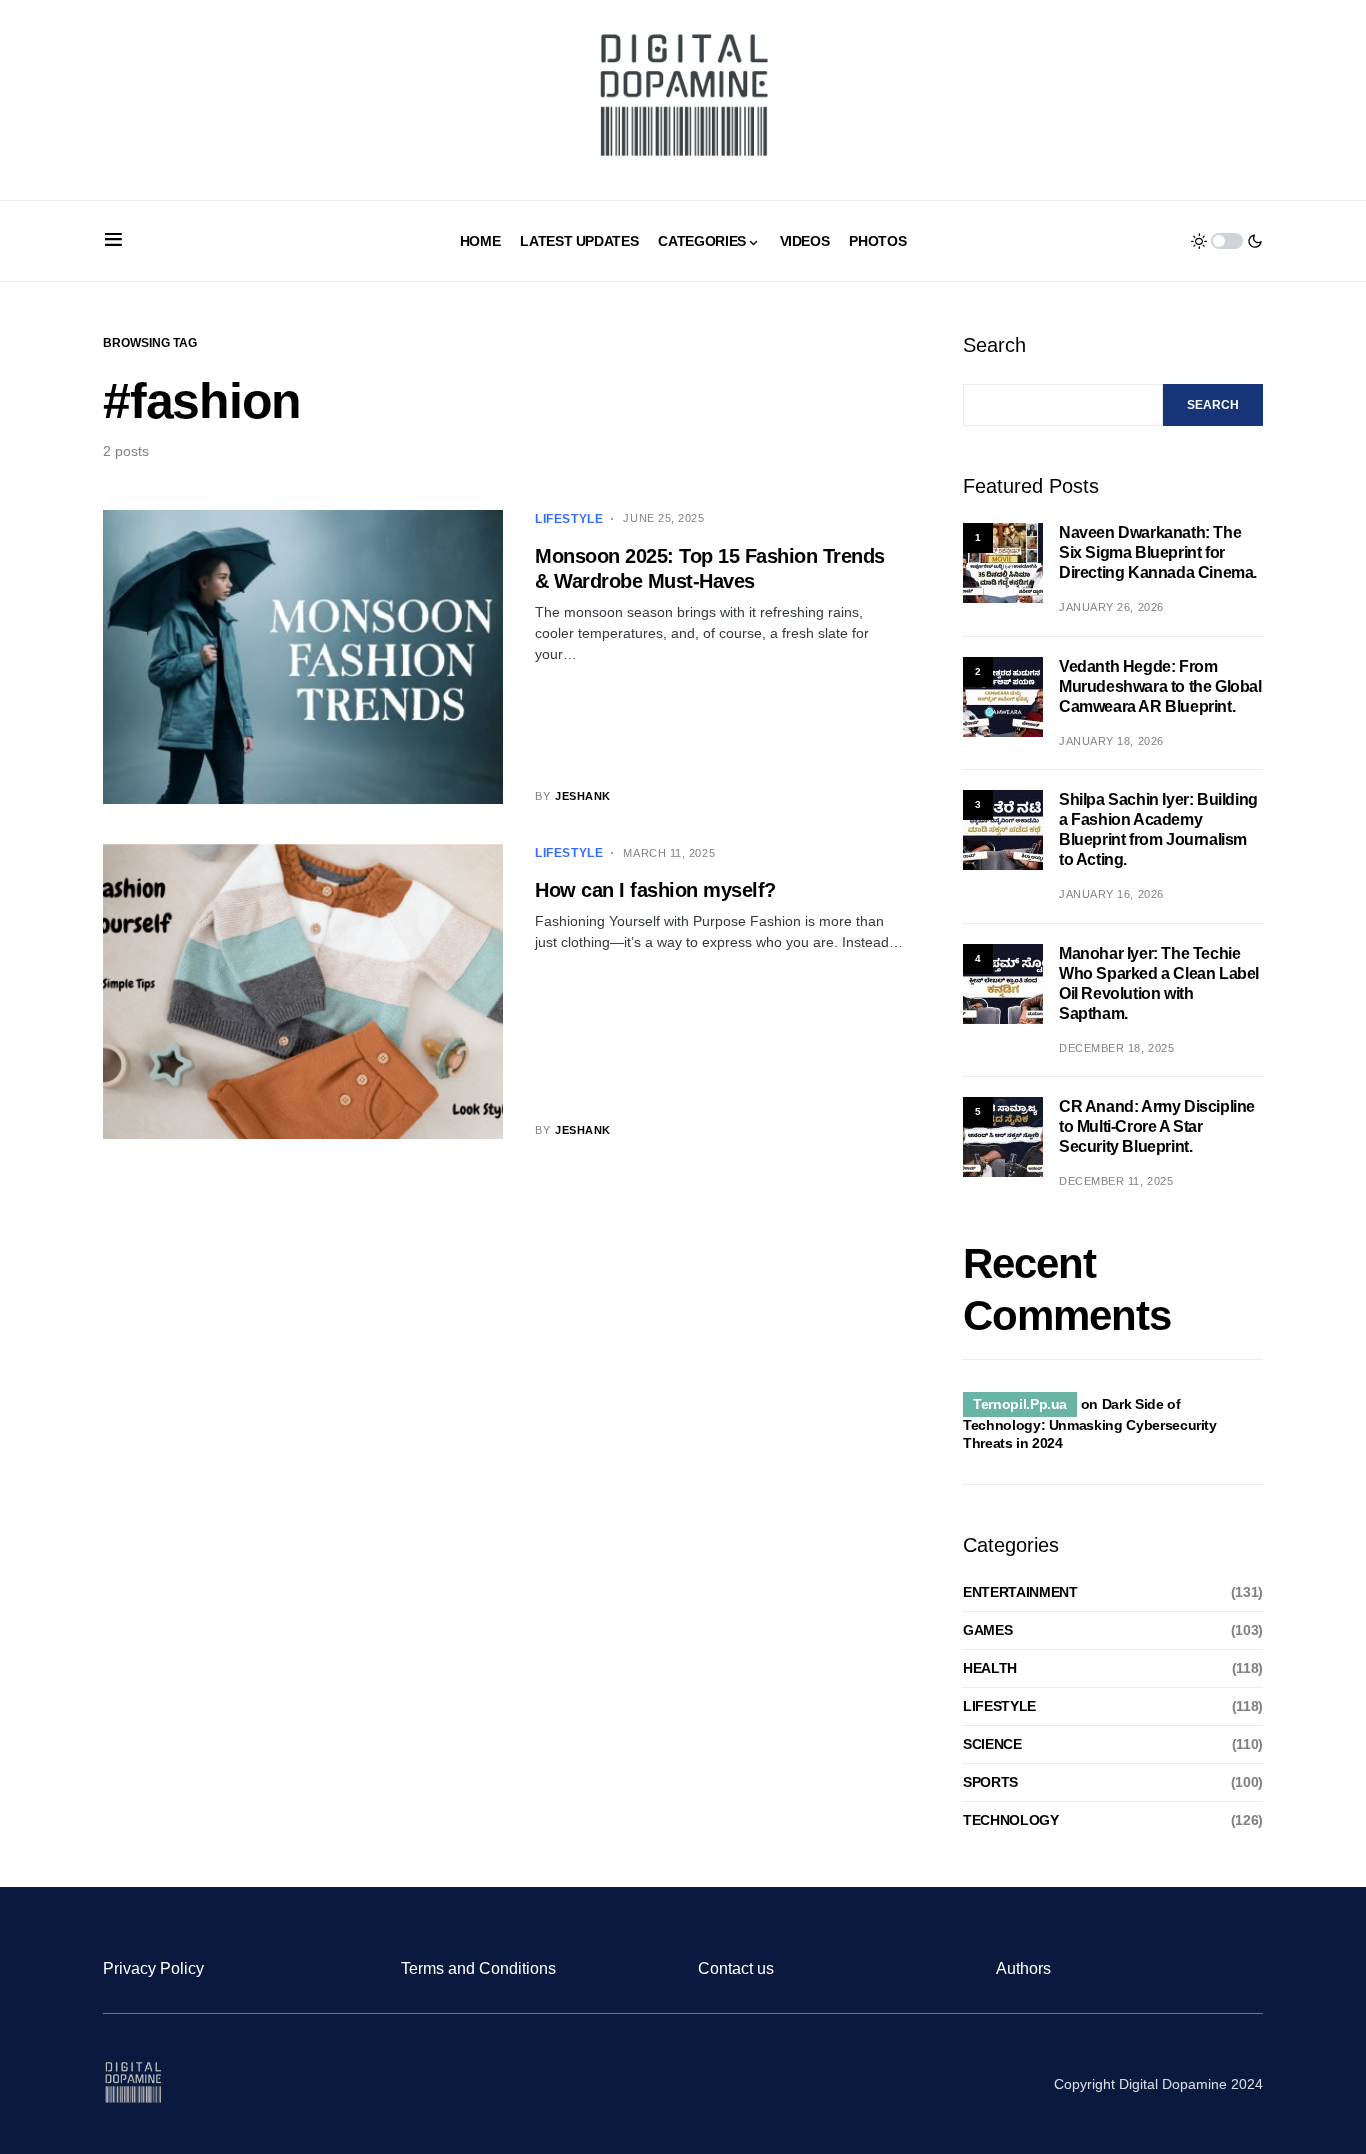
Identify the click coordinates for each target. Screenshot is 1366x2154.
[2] (1003, 696)
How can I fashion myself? (655, 890)
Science (992, 1744)
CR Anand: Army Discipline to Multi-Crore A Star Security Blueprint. (1157, 1126)
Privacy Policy (153, 1968)
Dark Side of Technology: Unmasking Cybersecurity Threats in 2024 (1090, 1423)
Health (990, 1668)
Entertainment (1020, 1592)
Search (994, 345)
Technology (1011, 1820)
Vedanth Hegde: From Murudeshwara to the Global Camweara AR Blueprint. (1160, 686)
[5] (1003, 1136)
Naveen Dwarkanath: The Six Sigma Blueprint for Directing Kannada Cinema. (1158, 552)
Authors (1023, 1968)
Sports (990, 1782)
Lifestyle (569, 519)
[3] (1003, 829)
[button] (113, 241)
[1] (1003, 562)
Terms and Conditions (478, 1968)
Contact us (736, 1968)
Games (987, 1630)
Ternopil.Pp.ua (1020, 1404)
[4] (1003, 983)
